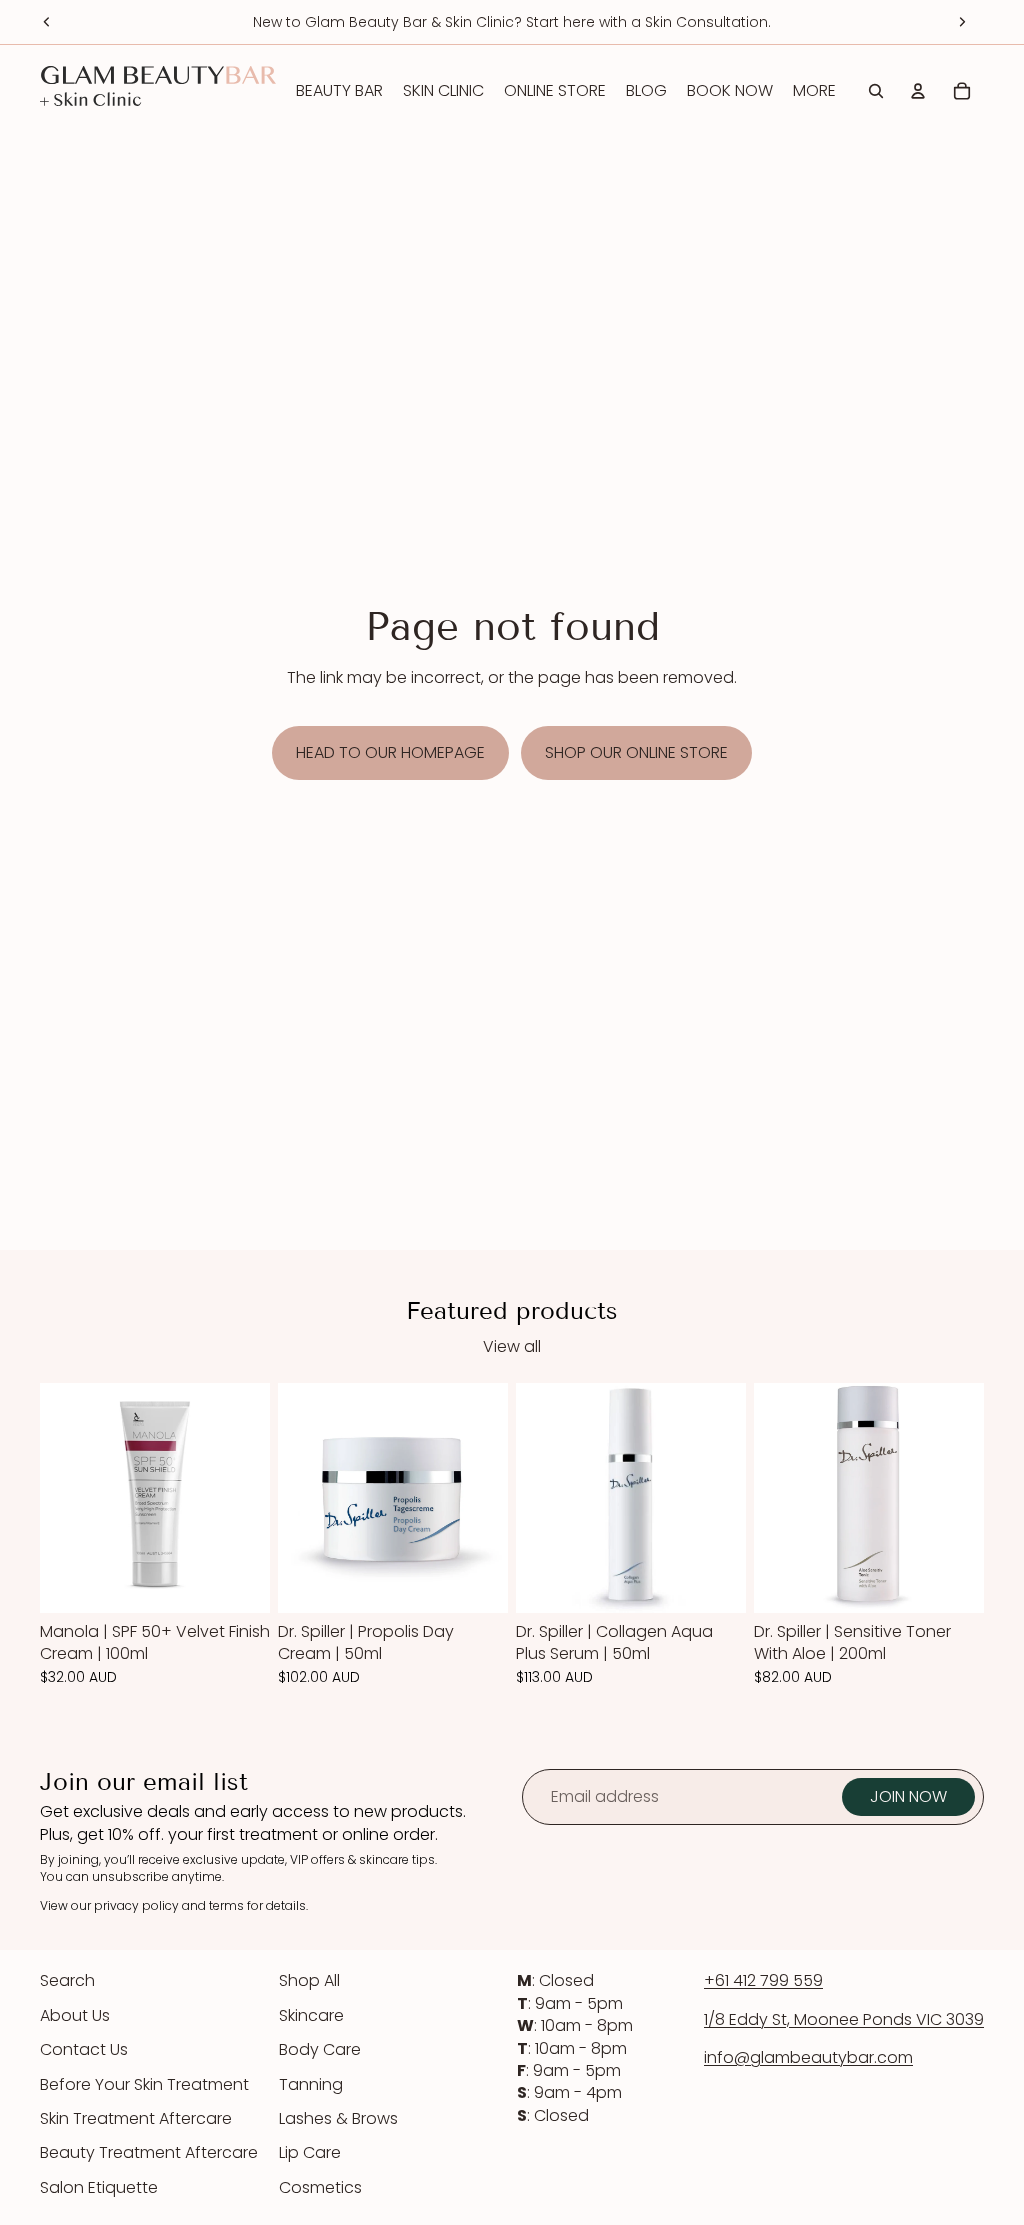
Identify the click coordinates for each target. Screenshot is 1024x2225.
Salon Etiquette (99, 2187)
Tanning (311, 2084)
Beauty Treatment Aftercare (149, 2152)
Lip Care (310, 2152)
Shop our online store (636, 752)
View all (512, 1347)
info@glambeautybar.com (808, 2057)
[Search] (876, 91)
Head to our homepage (390, 752)
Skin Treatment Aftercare (136, 2118)
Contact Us (84, 2049)
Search (67, 1980)
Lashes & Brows (338, 2118)
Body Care (320, 2049)
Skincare (311, 2015)
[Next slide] (962, 22)
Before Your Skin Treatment (144, 2084)
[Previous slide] (47, 22)
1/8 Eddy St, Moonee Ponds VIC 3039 (844, 2019)
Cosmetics (320, 2187)
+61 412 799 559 (763, 1980)
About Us (75, 2015)
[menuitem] (814, 91)
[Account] (918, 91)
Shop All (309, 1980)
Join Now (908, 1796)
